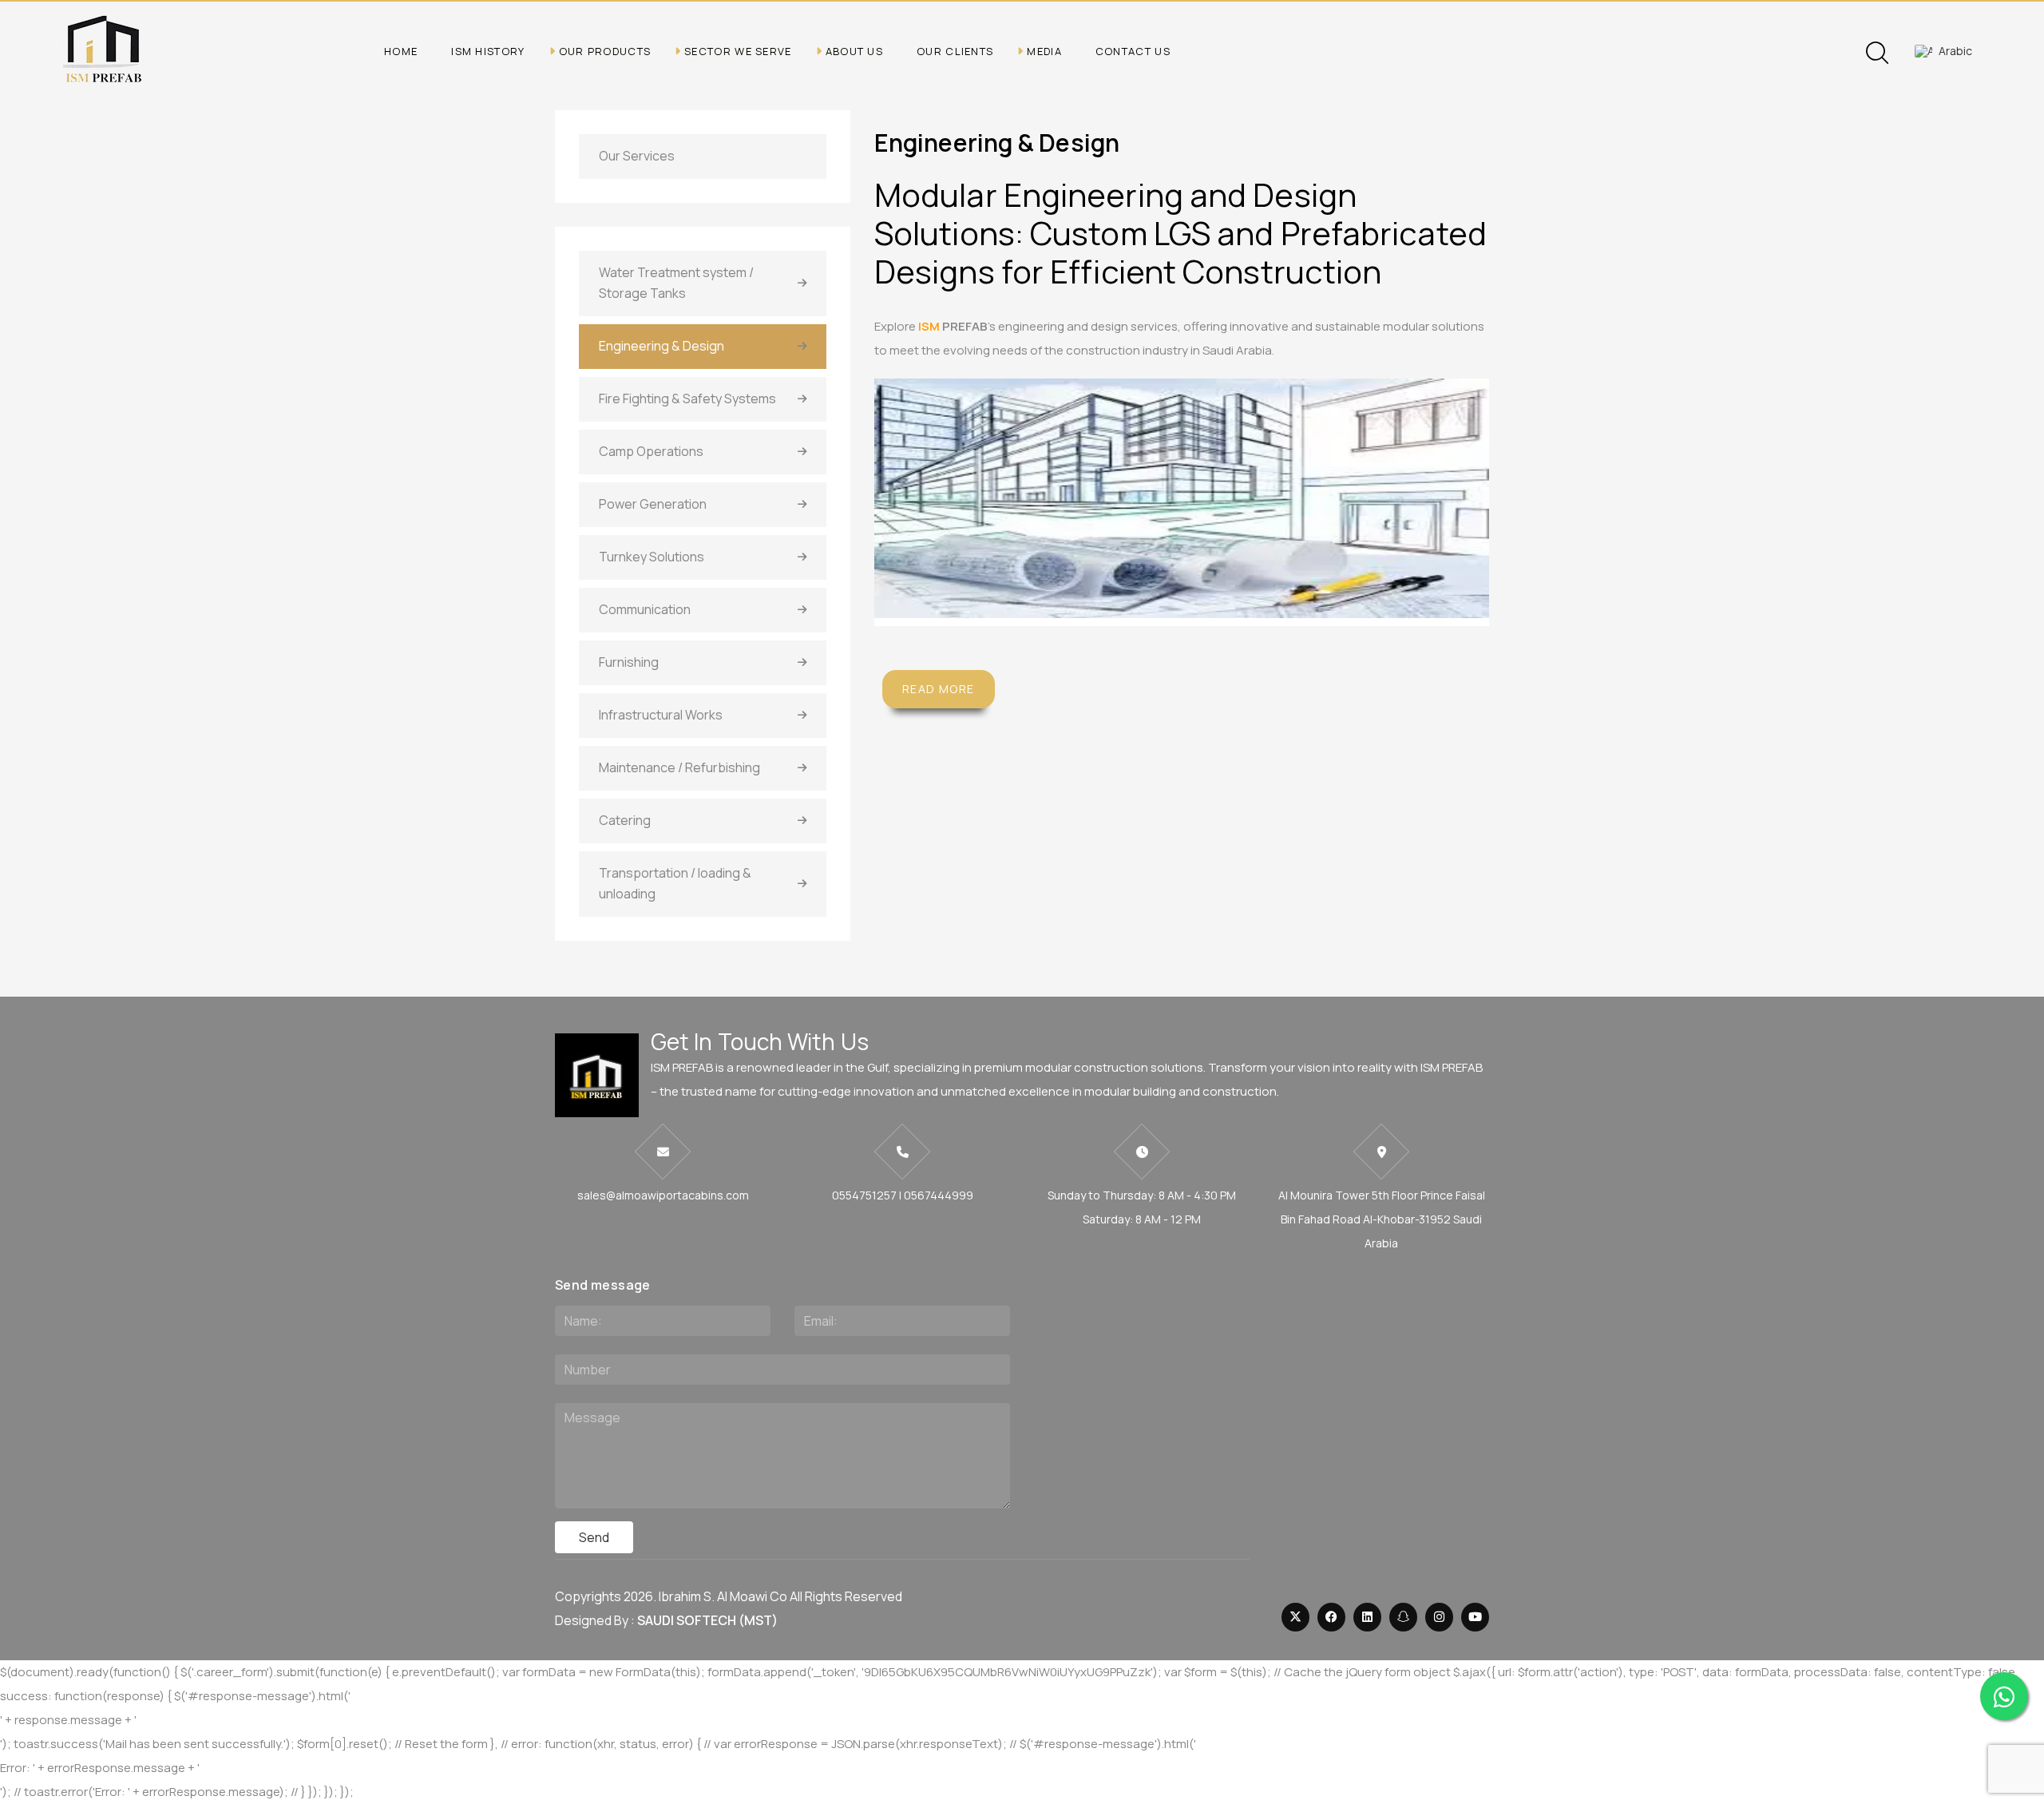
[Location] (1381, 1152)
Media (1044, 51)
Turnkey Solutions (652, 557)
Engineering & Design (662, 346)
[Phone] (902, 1152)
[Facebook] (1331, 1617)
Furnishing (629, 662)
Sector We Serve (738, 51)
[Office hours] (1142, 1152)
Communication (645, 609)
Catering (625, 820)
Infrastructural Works (661, 715)
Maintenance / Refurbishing (679, 767)
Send (594, 1537)
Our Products (605, 51)
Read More (939, 689)
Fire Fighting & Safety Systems (687, 398)
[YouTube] (1475, 1617)
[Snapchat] (1403, 1617)
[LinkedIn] (1367, 1617)
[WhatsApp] (2004, 1696)
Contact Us (1133, 51)
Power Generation (653, 504)
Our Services (637, 156)
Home (401, 51)
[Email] (663, 1152)
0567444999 (939, 1195)
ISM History (488, 51)
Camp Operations (651, 451)
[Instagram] (1439, 1617)
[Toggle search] (1877, 53)
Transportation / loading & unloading (675, 883)
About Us (854, 51)
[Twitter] (1295, 1617)
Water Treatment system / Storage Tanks (676, 283)
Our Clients (955, 51)
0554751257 (864, 1195)
